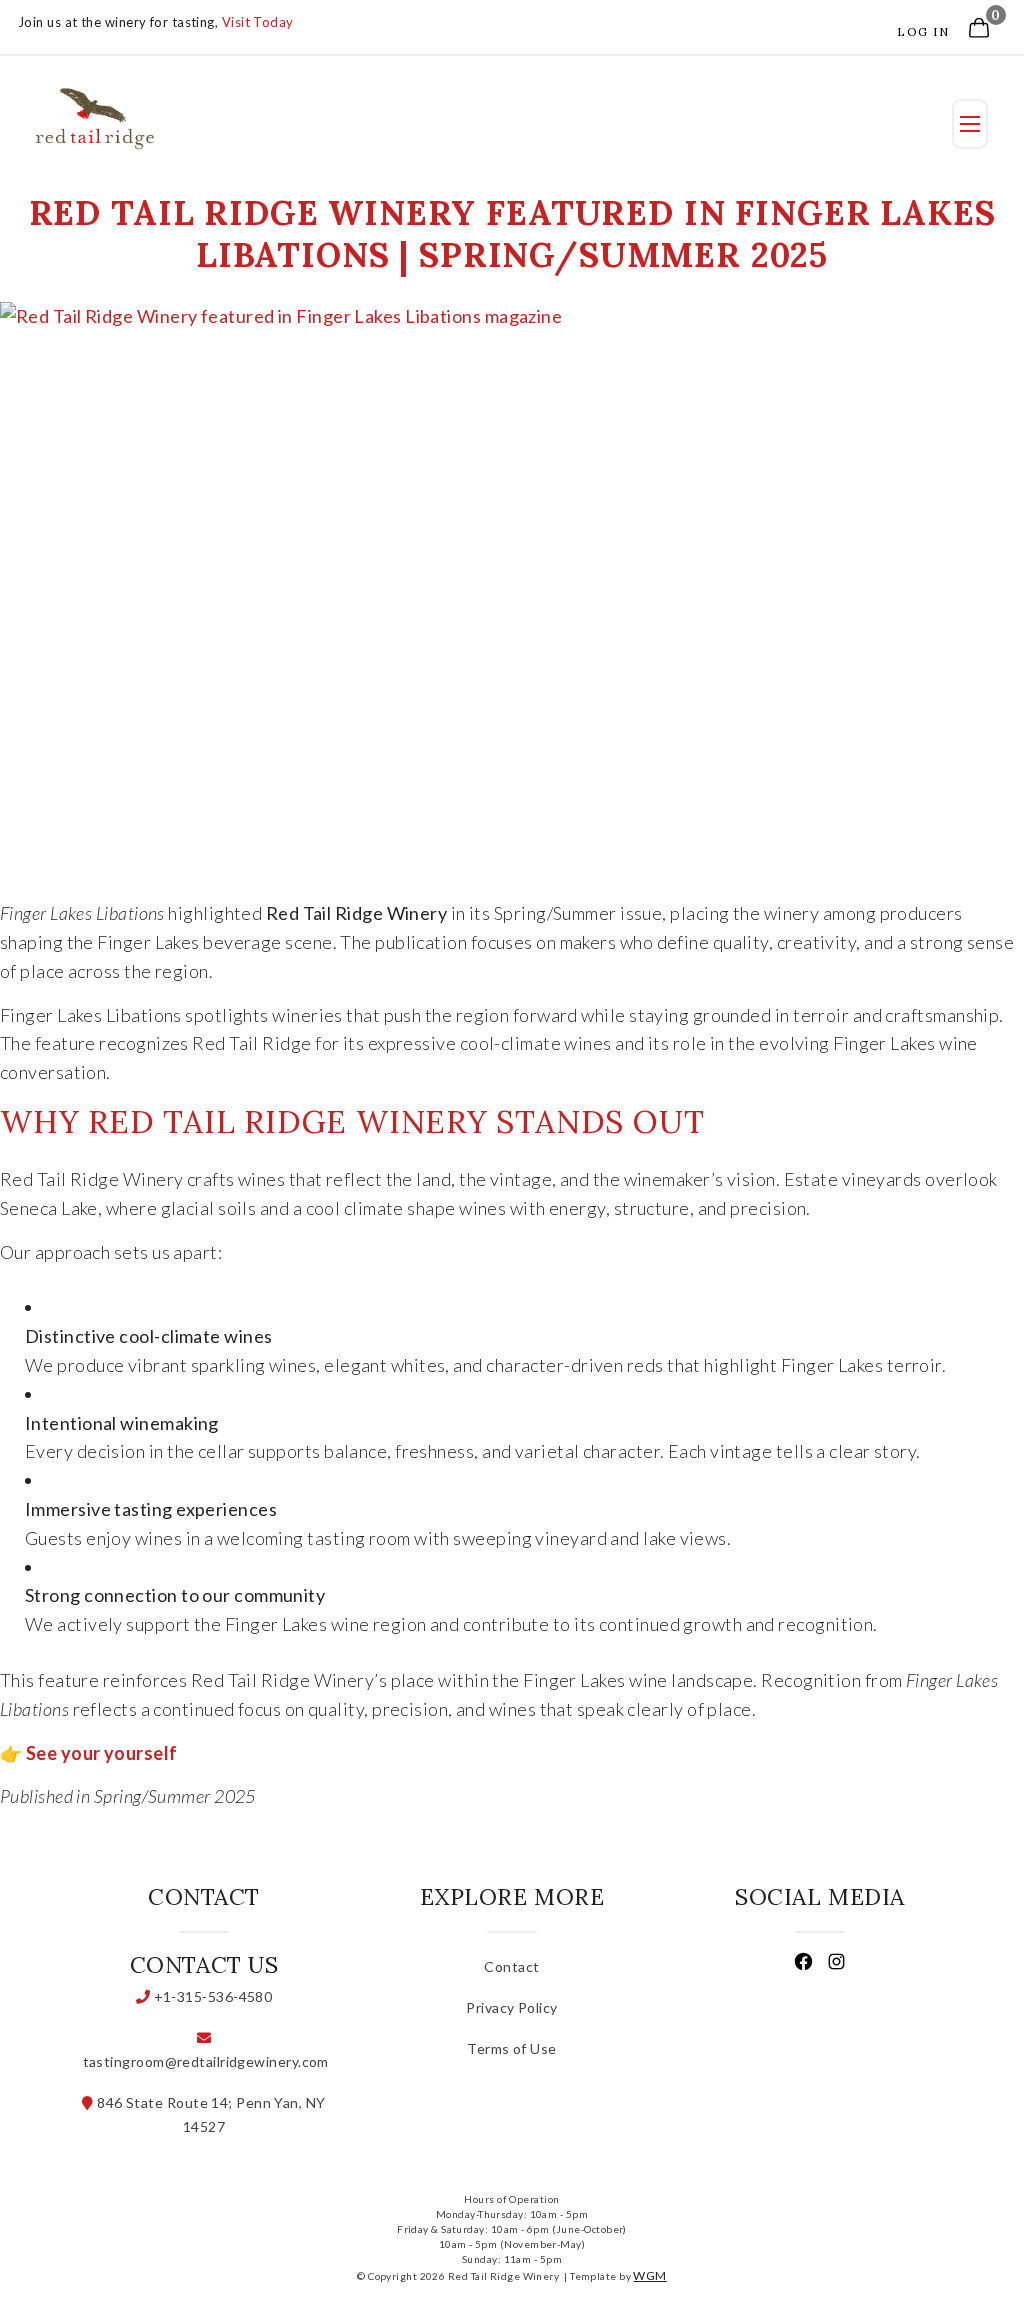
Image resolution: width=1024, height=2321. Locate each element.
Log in (923, 31)
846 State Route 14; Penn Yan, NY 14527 (210, 2114)
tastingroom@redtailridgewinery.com (204, 2061)
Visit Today (258, 22)
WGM (649, 2275)
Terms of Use (511, 2048)
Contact (511, 1966)
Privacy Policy (511, 2007)
